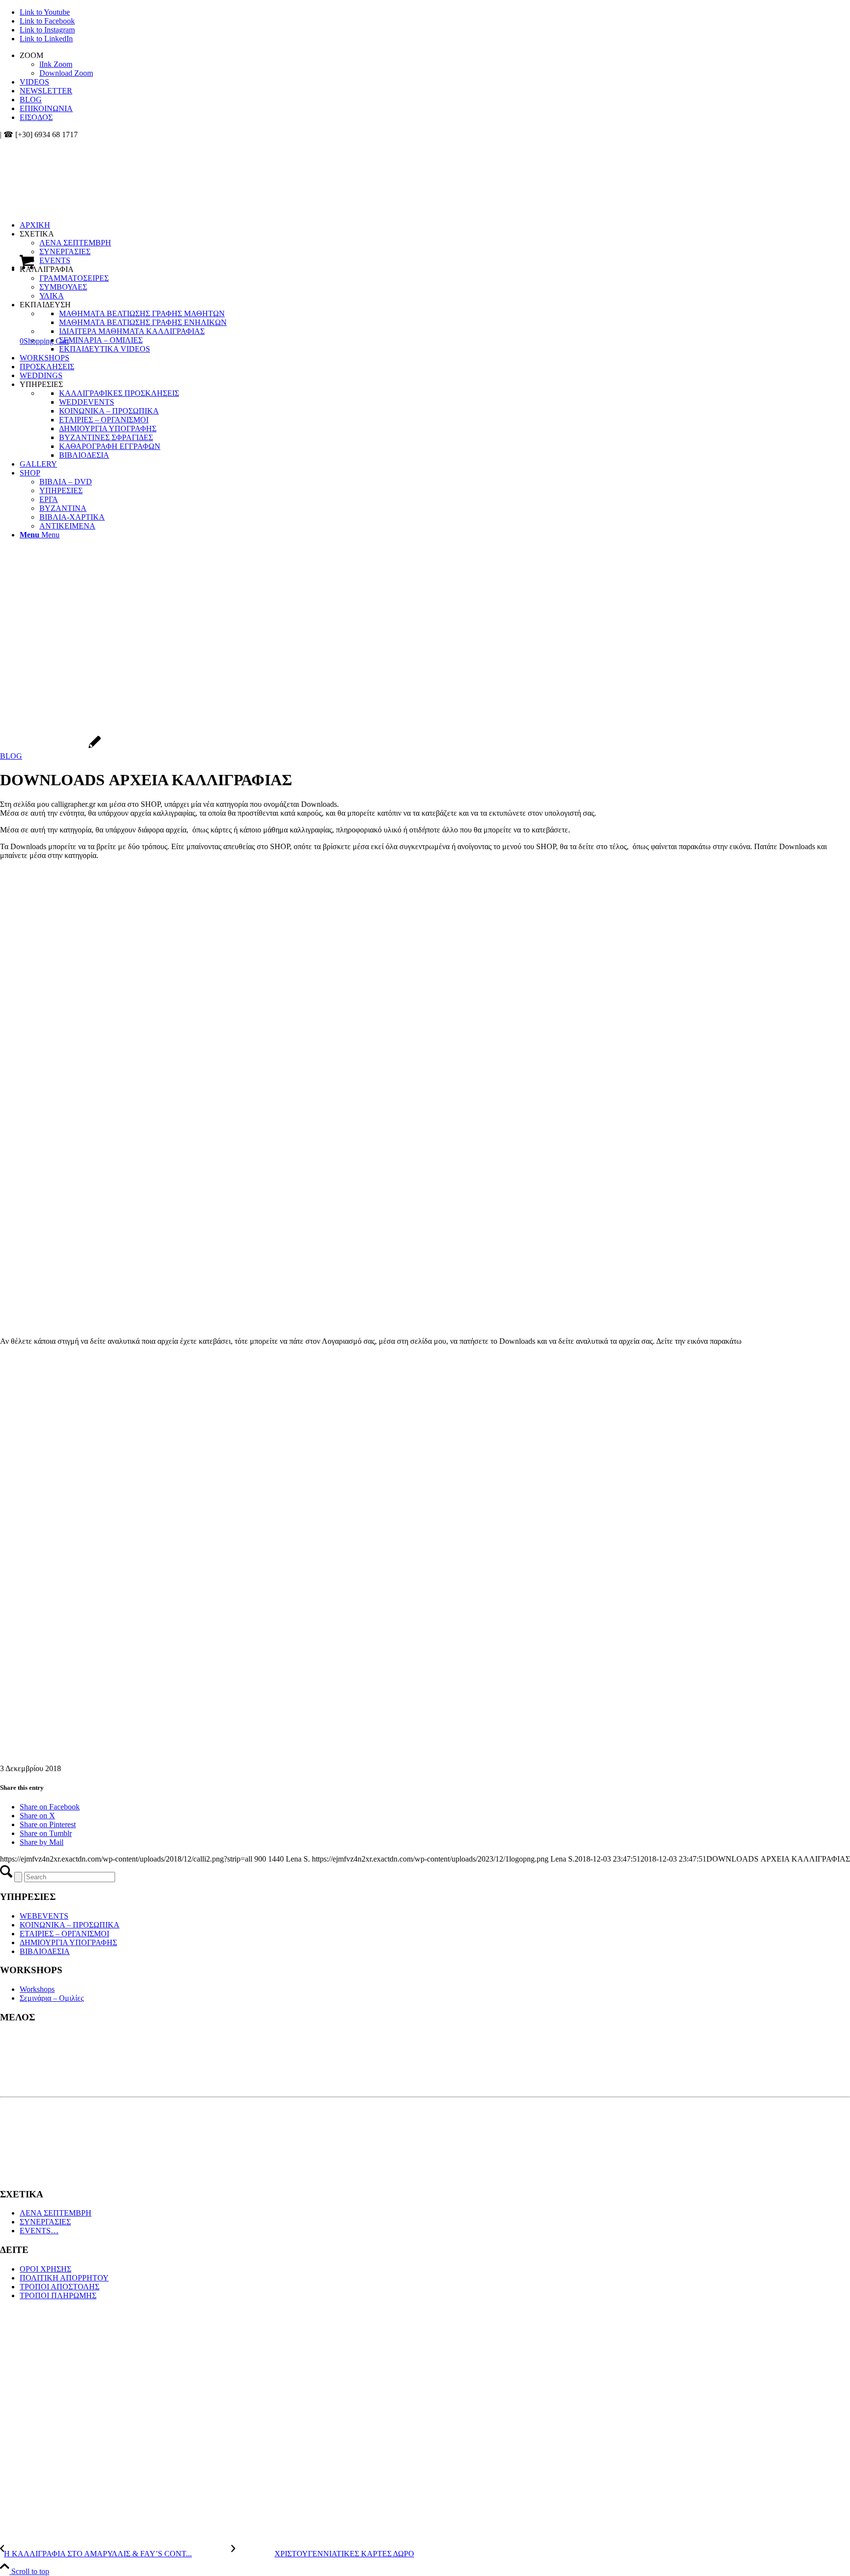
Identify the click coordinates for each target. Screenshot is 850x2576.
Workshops (37, 1989)
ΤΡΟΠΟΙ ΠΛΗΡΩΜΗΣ (58, 2295)
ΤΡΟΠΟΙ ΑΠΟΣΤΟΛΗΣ (60, 2287)
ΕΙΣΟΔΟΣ (36, 117)
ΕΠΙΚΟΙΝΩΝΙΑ (46, 108)
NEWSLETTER (46, 91)
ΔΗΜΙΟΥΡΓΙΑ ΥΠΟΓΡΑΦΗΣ (68, 1942)
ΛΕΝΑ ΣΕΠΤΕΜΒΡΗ (56, 2213)
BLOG (31, 100)
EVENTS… (39, 2231)
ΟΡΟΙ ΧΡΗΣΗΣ (46, 2269)
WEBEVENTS (44, 1916)
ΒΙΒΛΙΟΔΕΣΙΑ (45, 1951)
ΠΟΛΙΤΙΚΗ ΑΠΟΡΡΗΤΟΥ (64, 2278)
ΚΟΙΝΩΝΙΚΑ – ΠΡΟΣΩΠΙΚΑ (70, 1925)
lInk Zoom (56, 64)
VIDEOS (34, 82)
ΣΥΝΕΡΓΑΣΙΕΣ (45, 2222)
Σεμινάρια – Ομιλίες (52, 1998)
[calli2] (50, 747)
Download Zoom (66, 73)
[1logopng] (74, 186)
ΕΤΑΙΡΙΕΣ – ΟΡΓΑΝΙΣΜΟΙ (64, 1934)
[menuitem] (435, 64)
